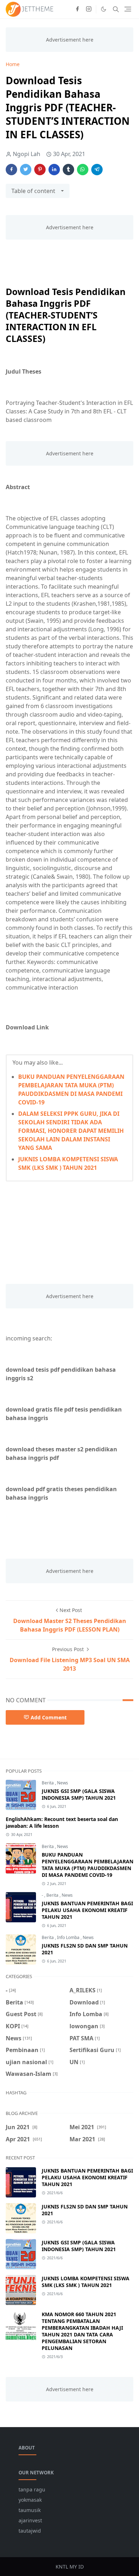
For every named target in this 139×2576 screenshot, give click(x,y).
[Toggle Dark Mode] (104, 9)
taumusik (30, 2510)
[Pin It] (40, 170)
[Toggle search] (116, 9)
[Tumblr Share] (68, 170)
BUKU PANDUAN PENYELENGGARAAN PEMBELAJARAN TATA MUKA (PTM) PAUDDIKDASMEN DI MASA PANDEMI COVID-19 (87, 1865)
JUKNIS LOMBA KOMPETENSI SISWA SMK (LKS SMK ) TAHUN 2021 (86, 2282)
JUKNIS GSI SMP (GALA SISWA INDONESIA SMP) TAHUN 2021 (79, 1794)
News (63, 1783)
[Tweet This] (26, 170)
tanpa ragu (32, 2489)
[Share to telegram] (97, 170)
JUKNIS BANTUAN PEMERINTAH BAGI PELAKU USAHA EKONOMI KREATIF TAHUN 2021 (87, 1910)
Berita (48, 1783)
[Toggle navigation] (128, 9)
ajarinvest (30, 2520)
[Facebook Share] (11, 170)
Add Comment (49, 1717)
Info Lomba (69, 1937)
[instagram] (89, 9)
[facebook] (77, 9)
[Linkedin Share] (54, 170)
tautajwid (30, 2531)
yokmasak (30, 2500)
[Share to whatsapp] (83, 170)
